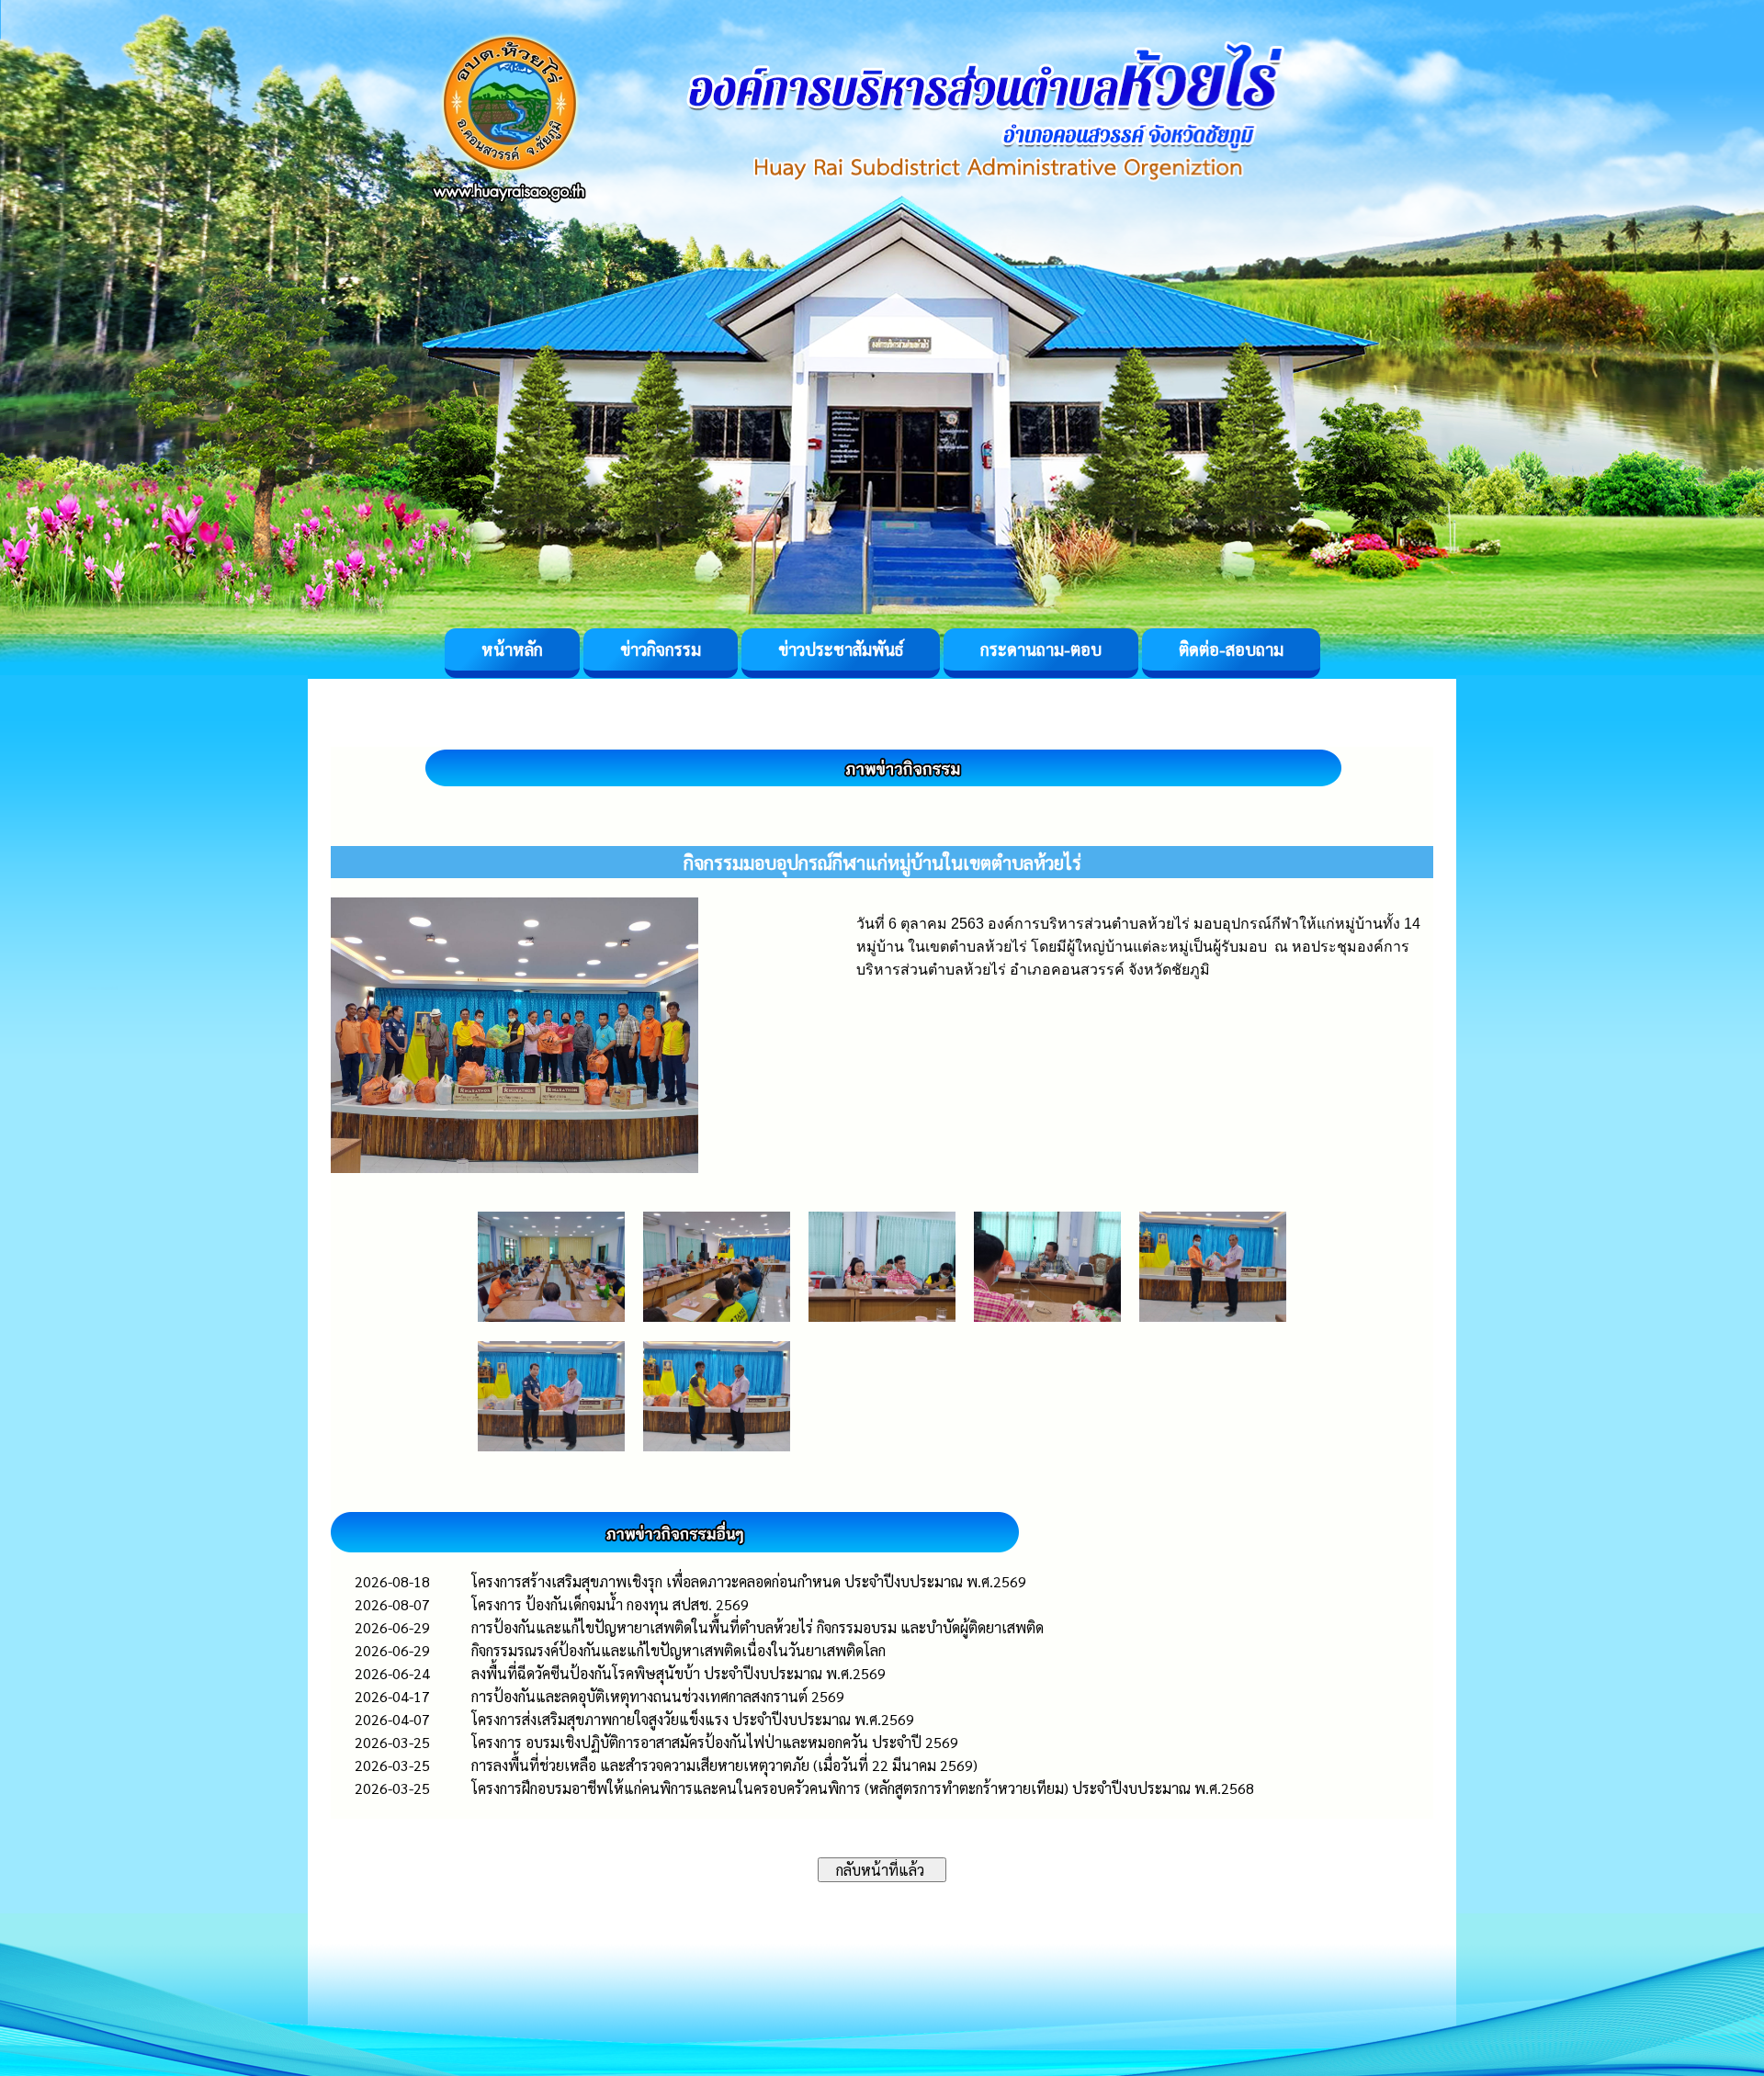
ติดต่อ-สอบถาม (1231, 649)
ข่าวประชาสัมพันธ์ (841, 649)
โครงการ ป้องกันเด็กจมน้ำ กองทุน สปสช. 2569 (610, 1604)
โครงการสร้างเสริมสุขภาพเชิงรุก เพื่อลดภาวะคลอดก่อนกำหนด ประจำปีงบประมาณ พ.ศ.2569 (749, 1581)
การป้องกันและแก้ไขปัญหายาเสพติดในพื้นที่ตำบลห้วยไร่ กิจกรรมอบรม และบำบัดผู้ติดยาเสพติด (758, 1627)
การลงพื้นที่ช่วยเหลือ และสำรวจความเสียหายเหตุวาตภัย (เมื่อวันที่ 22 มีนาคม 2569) (724, 1765)
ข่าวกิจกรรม (661, 649)
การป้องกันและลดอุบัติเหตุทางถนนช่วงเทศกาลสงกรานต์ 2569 (658, 1696)
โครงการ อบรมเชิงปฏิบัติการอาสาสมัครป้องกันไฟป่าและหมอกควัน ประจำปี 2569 (715, 1742)
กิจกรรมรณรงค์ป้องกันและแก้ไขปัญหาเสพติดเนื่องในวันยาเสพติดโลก (678, 1650)
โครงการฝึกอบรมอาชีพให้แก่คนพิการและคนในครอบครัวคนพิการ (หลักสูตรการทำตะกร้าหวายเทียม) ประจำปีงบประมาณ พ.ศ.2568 (863, 1788)
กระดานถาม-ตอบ (1041, 649)
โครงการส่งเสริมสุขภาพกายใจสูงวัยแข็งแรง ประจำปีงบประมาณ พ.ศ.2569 (693, 1719)
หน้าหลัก (512, 649)
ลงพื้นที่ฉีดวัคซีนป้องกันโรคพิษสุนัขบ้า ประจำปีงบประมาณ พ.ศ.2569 (678, 1673)
